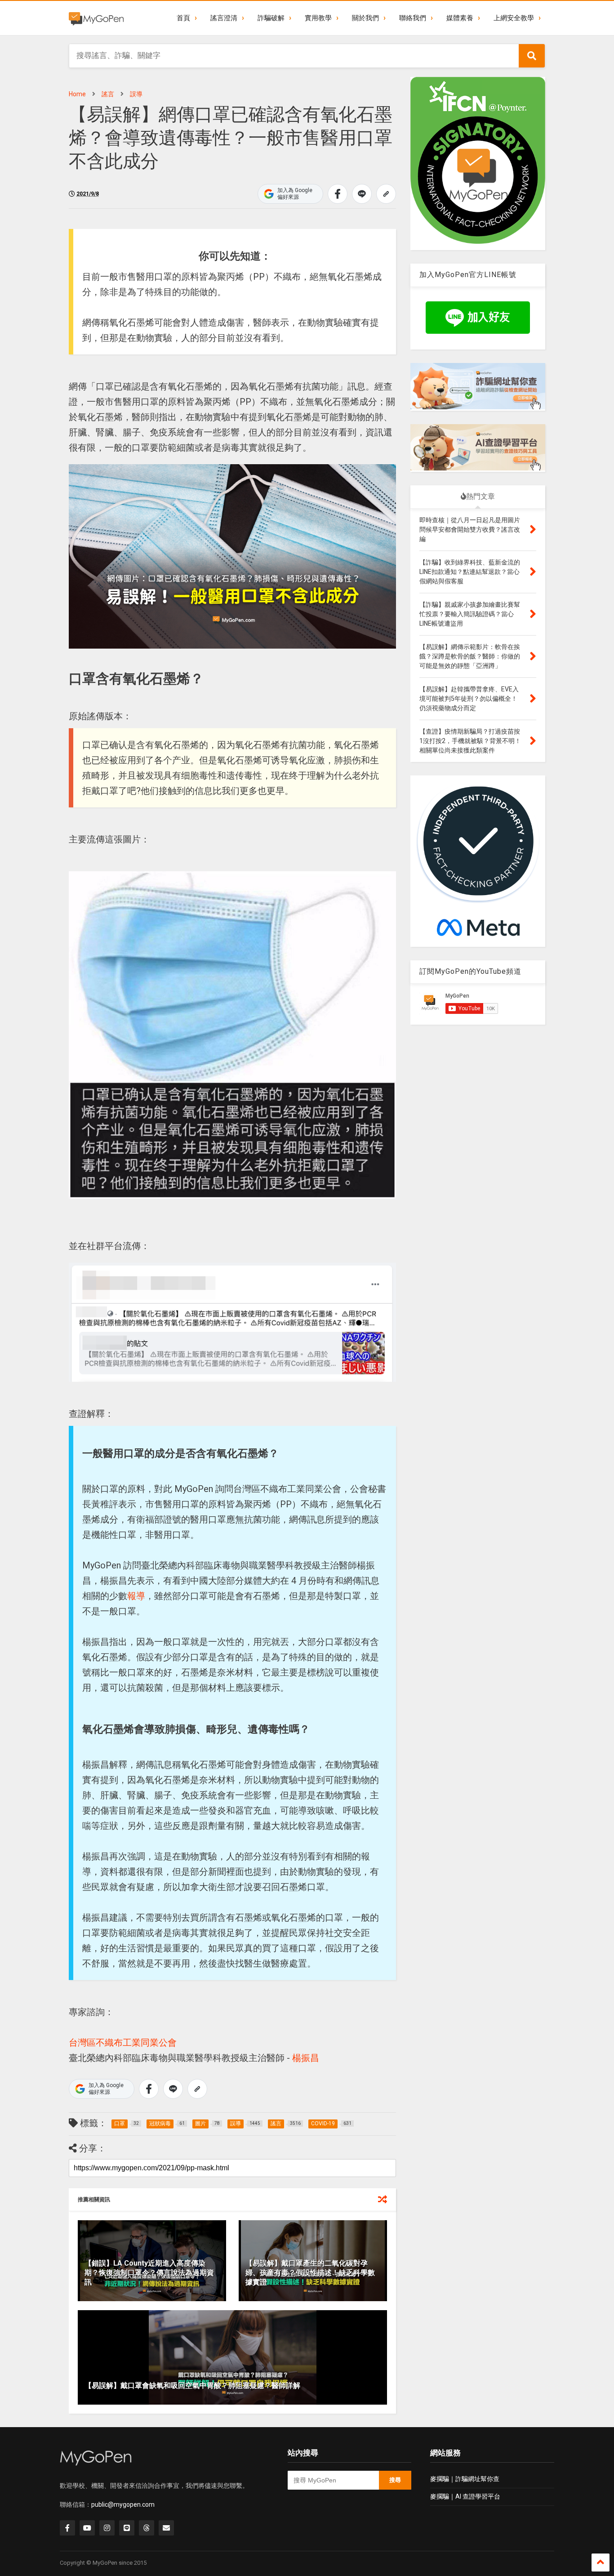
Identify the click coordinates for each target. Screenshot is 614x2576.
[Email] (166, 2528)
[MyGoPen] (96, 18)
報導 (136, 1596)
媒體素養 (460, 18)
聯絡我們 (413, 18)
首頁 (183, 18)
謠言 (108, 94)
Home (77, 94)
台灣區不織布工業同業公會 (123, 2043)
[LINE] (127, 2528)
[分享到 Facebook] (338, 194)
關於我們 (365, 18)
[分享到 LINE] (362, 194)
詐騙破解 (271, 18)
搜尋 (395, 2480)
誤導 (136, 94)
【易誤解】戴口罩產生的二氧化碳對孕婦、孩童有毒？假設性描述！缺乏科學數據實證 (310, 2273)
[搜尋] (532, 56)
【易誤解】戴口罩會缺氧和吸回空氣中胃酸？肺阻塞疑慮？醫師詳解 (192, 2386)
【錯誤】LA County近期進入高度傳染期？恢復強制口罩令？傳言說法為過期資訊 (149, 2273)
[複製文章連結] (386, 194)
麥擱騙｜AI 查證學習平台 (465, 2496)
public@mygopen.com (123, 2504)
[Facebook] (67, 2528)
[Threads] (147, 2528)
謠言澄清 (224, 18)
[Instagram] (107, 2528)
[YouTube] (87, 2528)
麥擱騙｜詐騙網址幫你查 (465, 2479)
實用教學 (318, 18)
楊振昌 (306, 2058)
